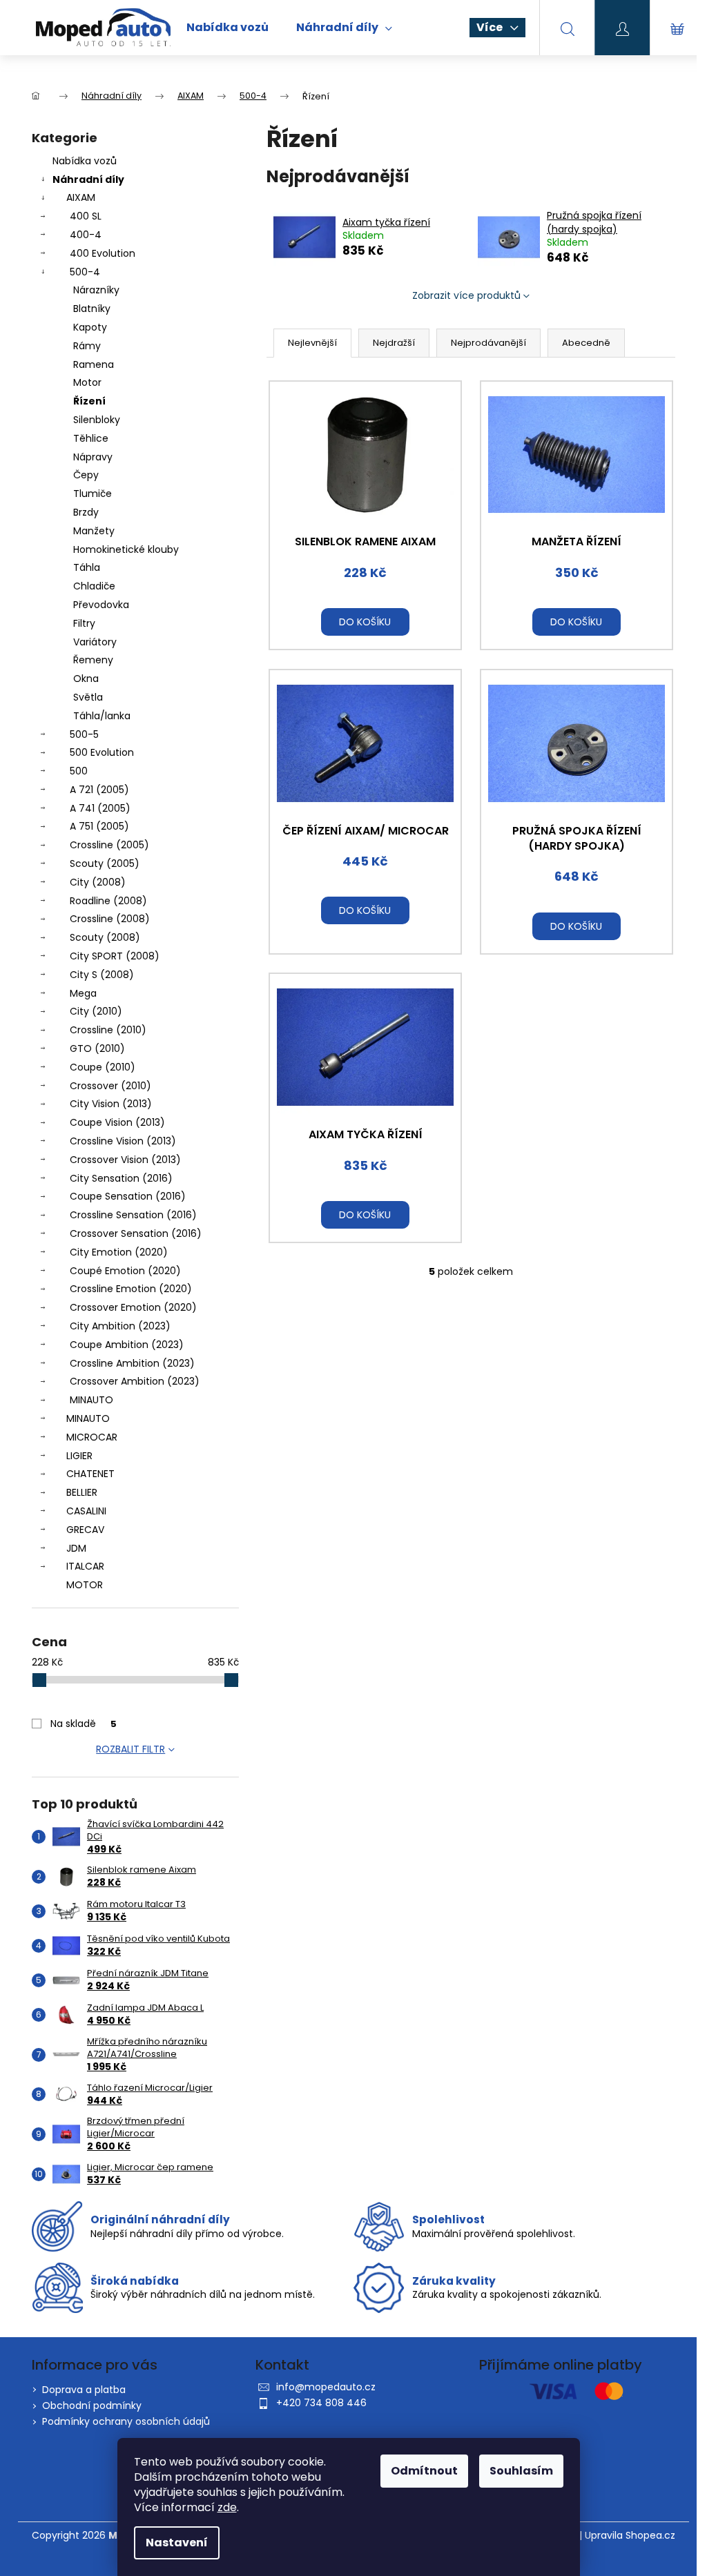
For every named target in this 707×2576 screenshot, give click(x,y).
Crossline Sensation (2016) (133, 1215)
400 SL (86, 216)
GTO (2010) (97, 1048)
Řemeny (93, 660)
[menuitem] (227, 28)
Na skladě (84, 1724)
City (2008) (98, 882)
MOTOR (85, 1585)
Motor (87, 382)
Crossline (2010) (108, 1030)
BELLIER (82, 1492)
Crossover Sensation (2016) (136, 1233)
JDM (76, 1548)
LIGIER (79, 1456)
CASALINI (86, 1511)
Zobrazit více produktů (466, 295)
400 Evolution (103, 253)
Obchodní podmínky (92, 2406)
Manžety (94, 531)
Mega (83, 993)
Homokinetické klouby (126, 549)
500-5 (84, 734)
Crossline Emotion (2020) (131, 1289)
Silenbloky (97, 420)
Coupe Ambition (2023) (127, 1345)
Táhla (87, 567)
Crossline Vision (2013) (123, 1141)
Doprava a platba (84, 2390)
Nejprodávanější (488, 343)
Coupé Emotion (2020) (125, 1271)
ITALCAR (85, 1566)
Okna (86, 679)
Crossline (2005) (109, 845)
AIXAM (81, 197)
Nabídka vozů (85, 161)
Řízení (89, 401)
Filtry (84, 623)
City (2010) (96, 1011)
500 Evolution (102, 752)
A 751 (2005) (99, 826)
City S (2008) (102, 975)
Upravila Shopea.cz (630, 2536)
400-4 (86, 235)
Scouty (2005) (105, 863)
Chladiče (94, 586)
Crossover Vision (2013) (125, 1160)
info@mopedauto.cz (326, 2387)
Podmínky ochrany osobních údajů (126, 2421)
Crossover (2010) (110, 1086)
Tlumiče (93, 494)
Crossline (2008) (110, 919)
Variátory (95, 642)
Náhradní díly (88, 179)
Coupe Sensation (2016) (128, 1196)
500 (79, 771)
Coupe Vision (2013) (117, 1122)
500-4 (85, 272)
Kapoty (90, 327)
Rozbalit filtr (130, 1749)
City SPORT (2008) (115, 956)
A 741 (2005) (100, 808)
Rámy (87, 346)
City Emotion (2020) (119, 1252)
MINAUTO (91, 1400)
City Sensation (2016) (121, 1178)
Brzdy (86, 512)
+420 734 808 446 (321, 2403)
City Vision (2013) (111, 1104)
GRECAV (85, 1530)
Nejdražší (394, 343)
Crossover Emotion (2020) (133, 1307)
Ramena (94, 364)
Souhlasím (521, 2471)
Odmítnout (424, 2471)
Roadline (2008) (108, 901)
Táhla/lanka (102, 716)
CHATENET (90, 1474)
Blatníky (92, 309)
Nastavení (177, 2543)
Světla (88, 697)
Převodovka (101, 605)
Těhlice (91, 438)
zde (227, 2507)
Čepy (86, 475)
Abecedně (586, 343)
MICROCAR (92, 1437)
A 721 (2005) (99, 790)
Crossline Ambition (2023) (132, 1363)
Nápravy (93, 457)
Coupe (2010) (103, 1067)
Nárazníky (96, 290)
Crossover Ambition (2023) (135, 1381)
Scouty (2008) (105, 937)
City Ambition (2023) (120, 1326)
